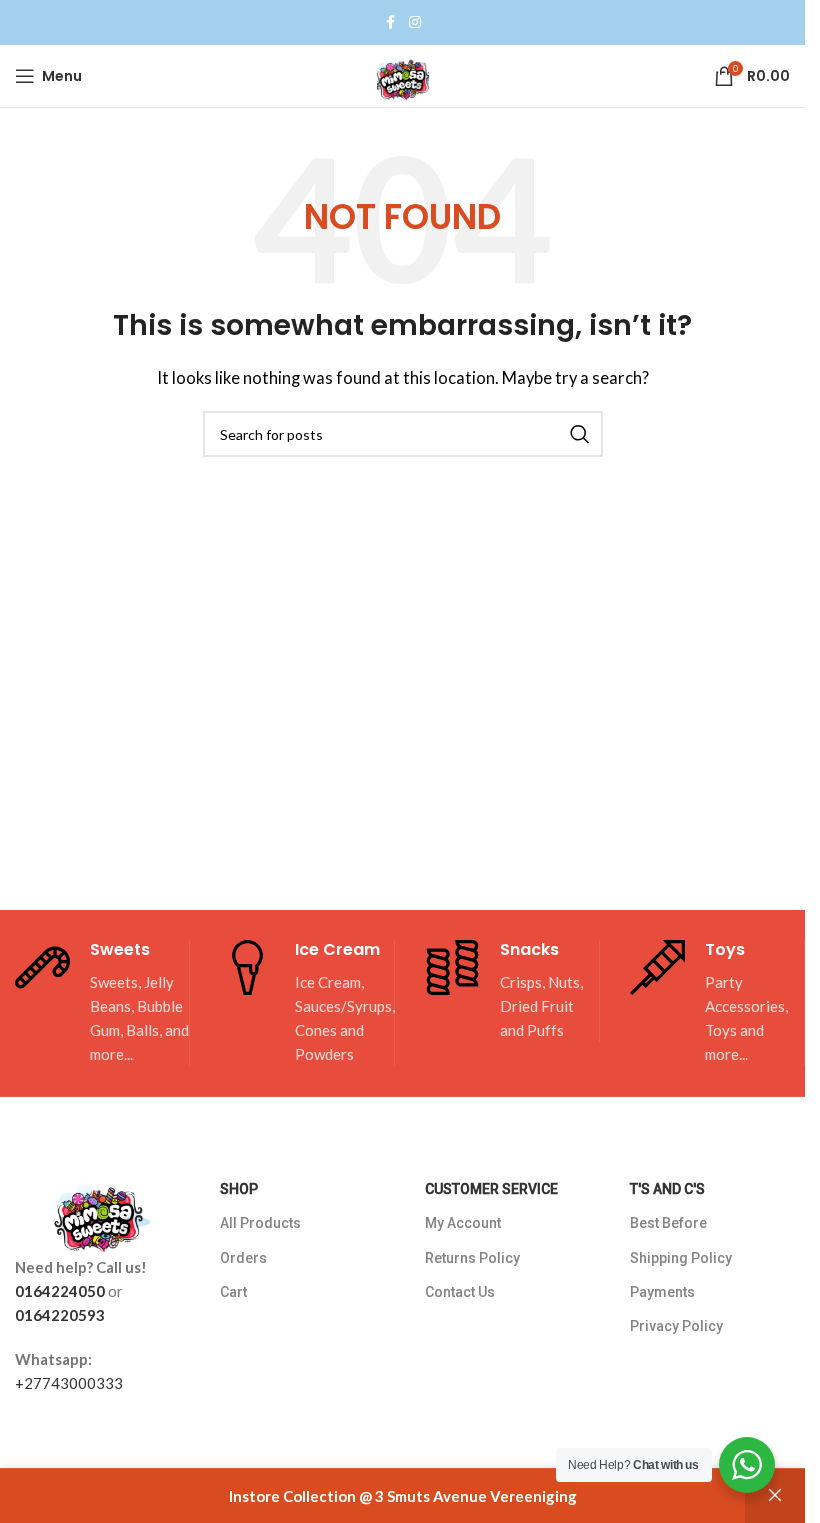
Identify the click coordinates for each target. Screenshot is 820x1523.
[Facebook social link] (391, 22)
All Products (260, 1223)
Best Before (668, 1223)
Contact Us (460, 1292)
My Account (463, 1223)
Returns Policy (472, 1258)
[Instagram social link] (415, 22)
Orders (243, 1258)
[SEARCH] (580, 434)
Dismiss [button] (775, 1496)
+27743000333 (69, 1383)
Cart (233, 1292)
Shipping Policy (681, 1258)
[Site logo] (403, 74)
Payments (662, 1292)
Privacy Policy (676, 1326)
